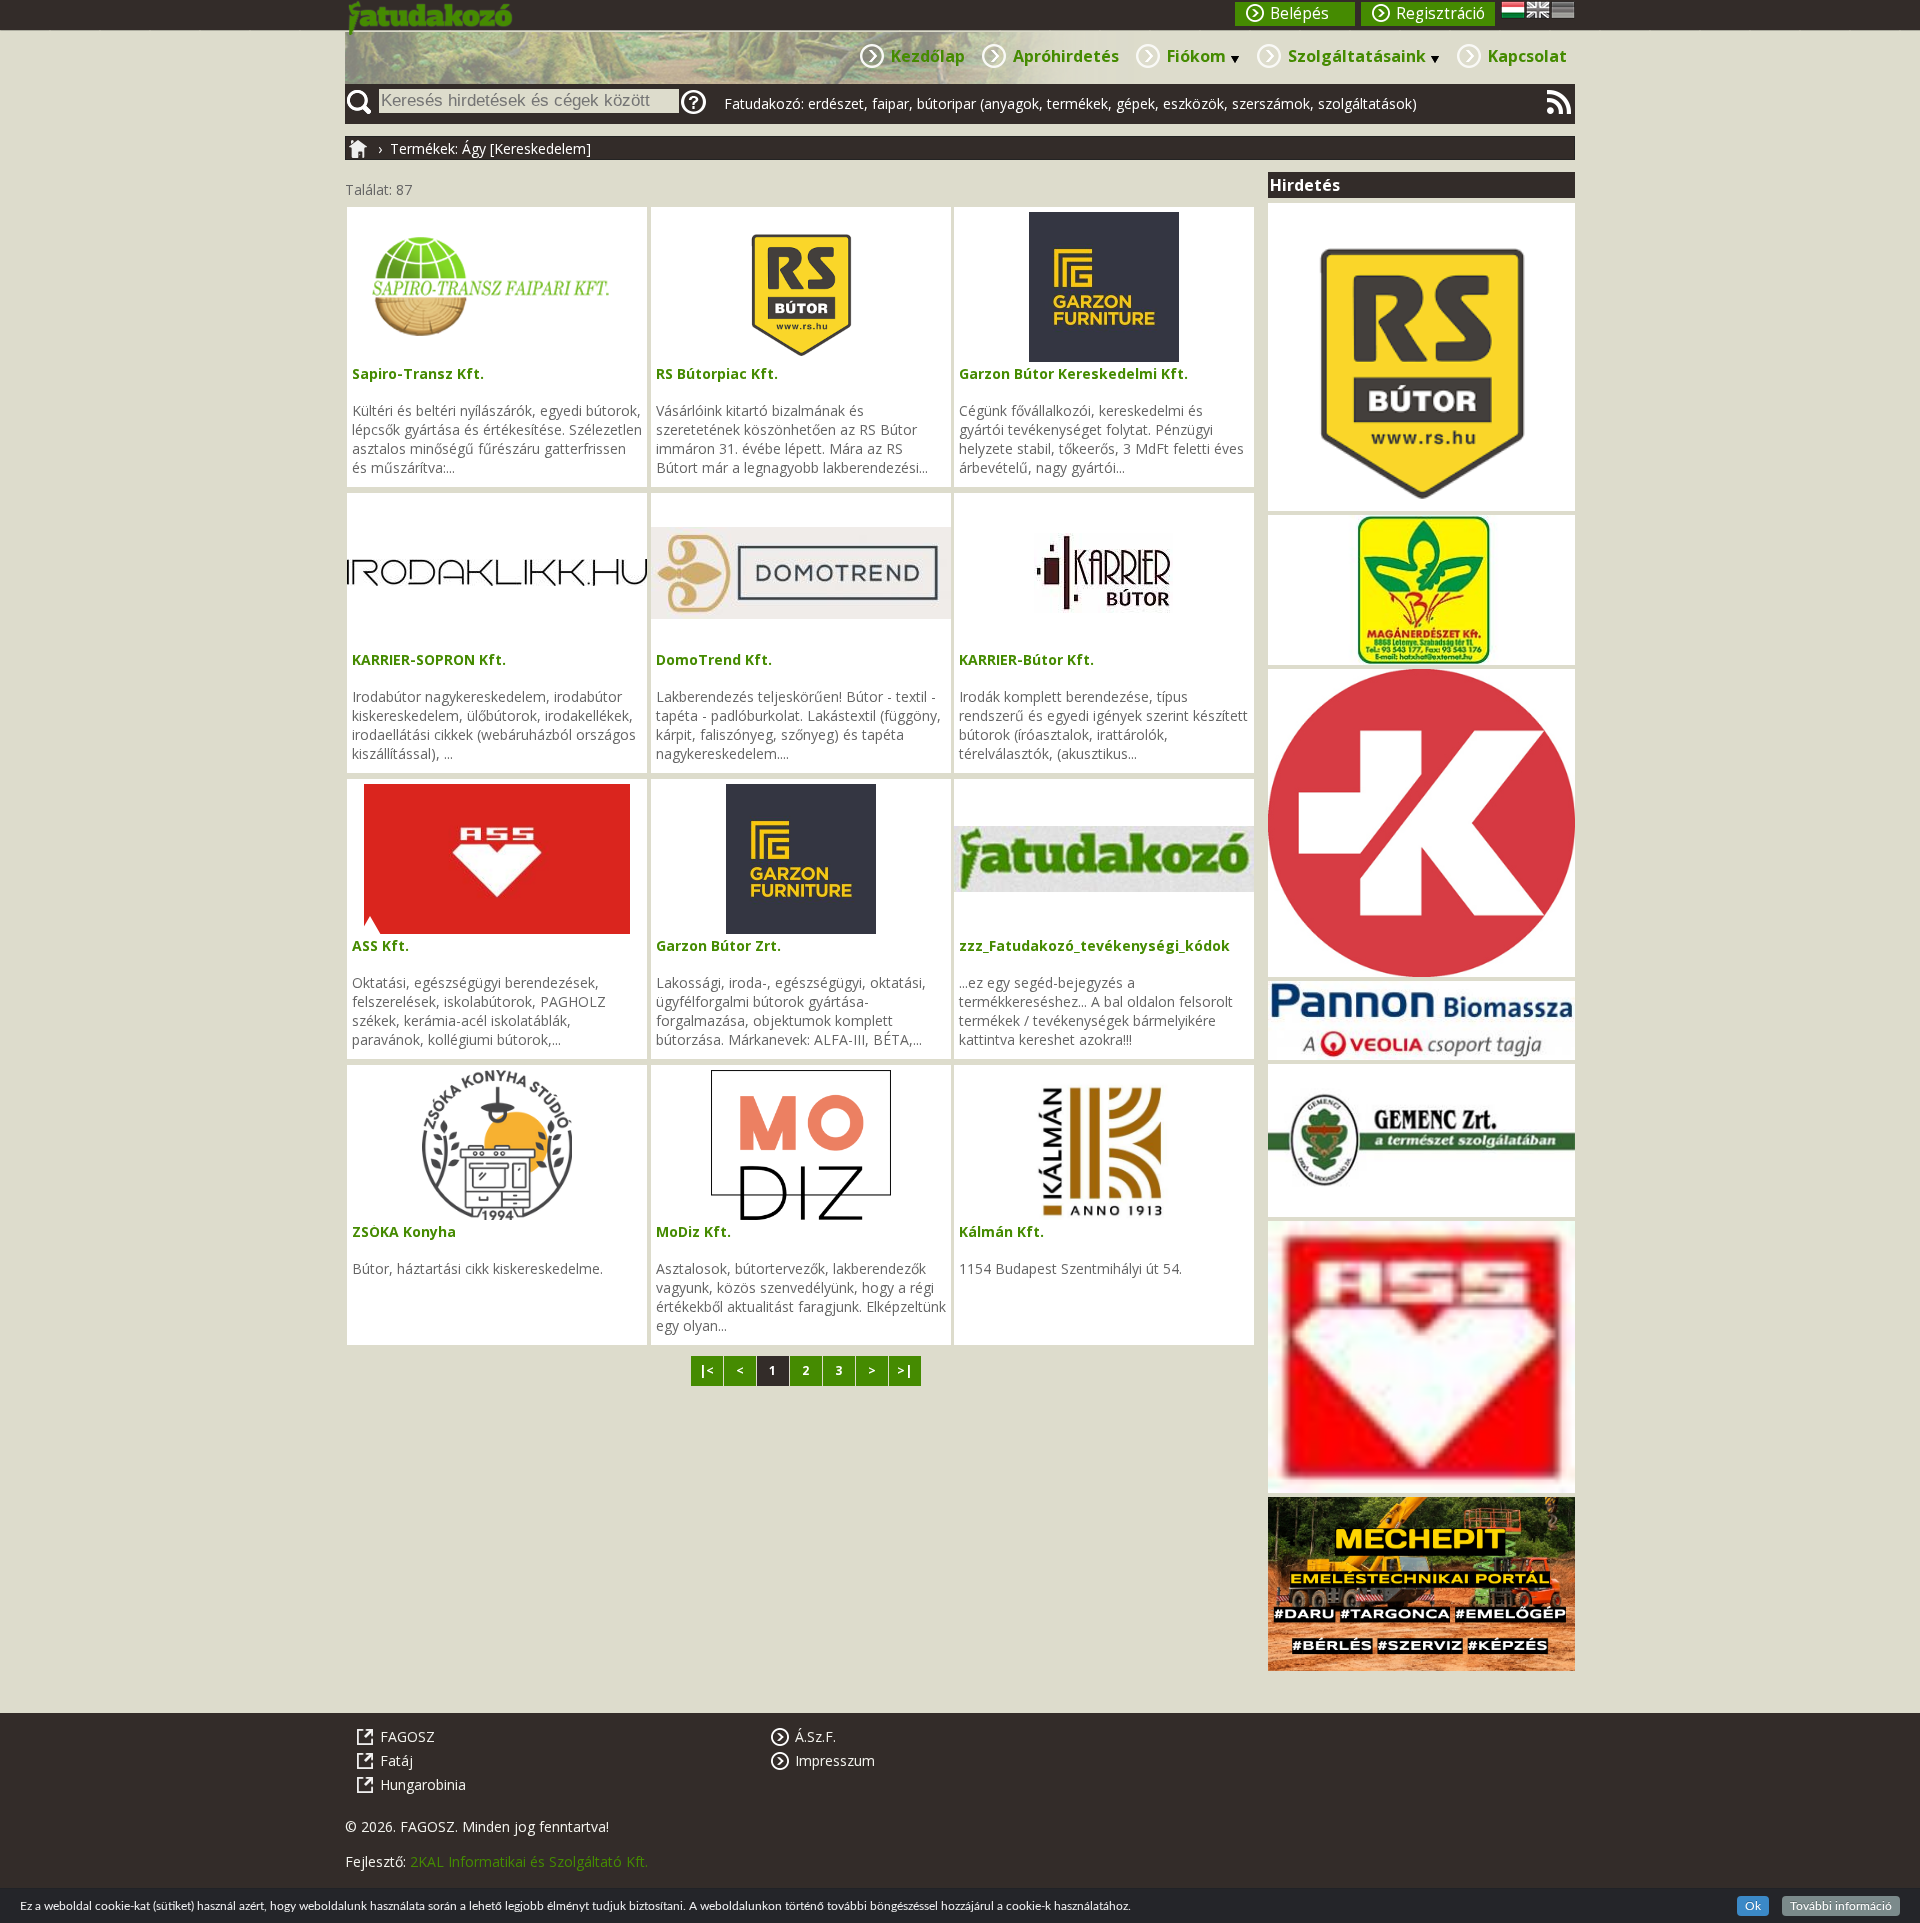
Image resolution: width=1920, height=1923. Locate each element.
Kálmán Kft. (1001, 1231)
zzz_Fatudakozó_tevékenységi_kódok (1094, 945)
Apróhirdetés (1066, 56)
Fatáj (396, 1760)
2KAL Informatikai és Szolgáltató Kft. (529, 1861)
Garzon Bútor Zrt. (718, 945)
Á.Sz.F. (815, 1736)
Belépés (1299, 13)
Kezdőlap (928, 56)
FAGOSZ (407, 1736)
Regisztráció (1440, 13)
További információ (1841, 1906)
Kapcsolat (1527, 56)
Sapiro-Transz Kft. (418, 373)
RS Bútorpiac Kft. (717, 373)
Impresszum (835, 1760)
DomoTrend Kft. (714, 659)
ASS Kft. (380, 945)
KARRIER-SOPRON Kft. (429, 659)
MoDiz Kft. (693, 1231)
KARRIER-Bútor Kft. (1026, 659)
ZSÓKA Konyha (404, 1231)
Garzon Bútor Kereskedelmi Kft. (1073, 373)
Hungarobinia (423, 1784)
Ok (1753, 1906)
